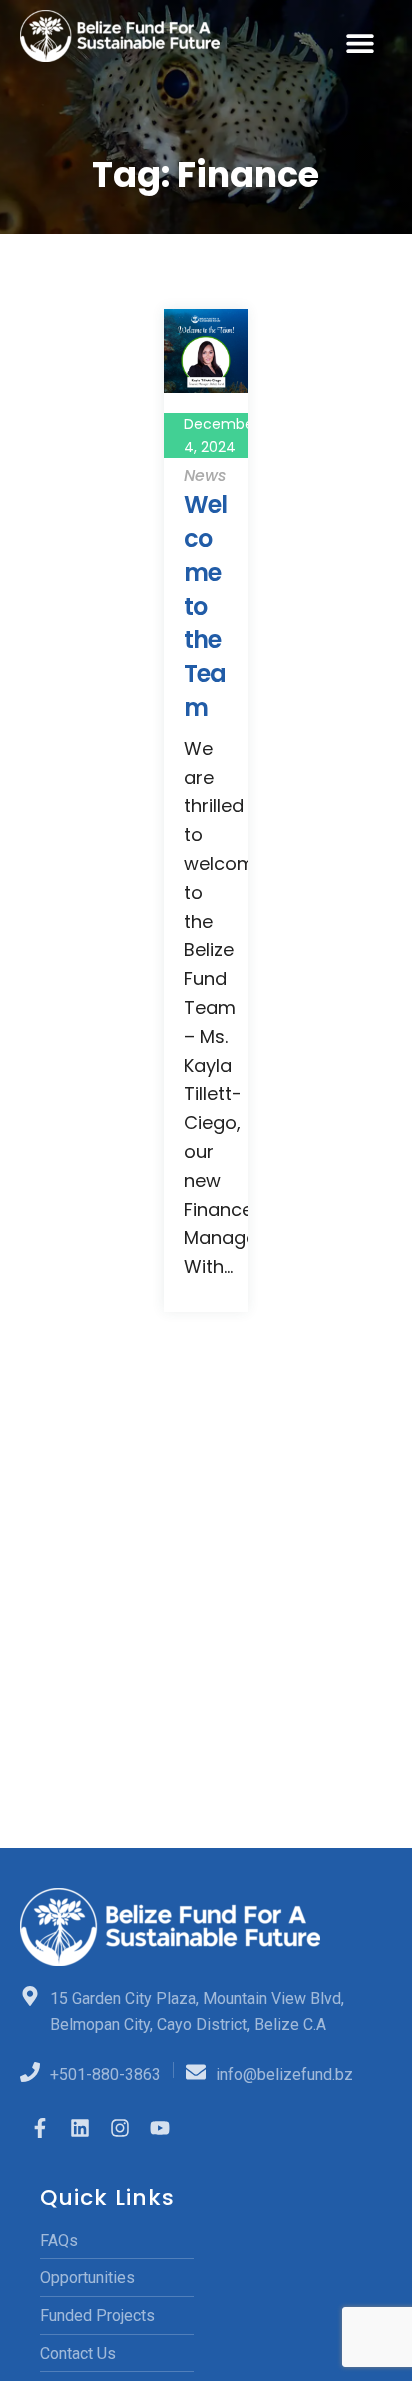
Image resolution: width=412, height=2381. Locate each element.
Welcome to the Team (205, 606)
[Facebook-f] (40, 2128)
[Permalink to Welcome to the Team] (206, 349)
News (205, 475)
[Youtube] (160, 2128)
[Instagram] (120, 2128)
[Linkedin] (80, 2128)
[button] (360, 42)
